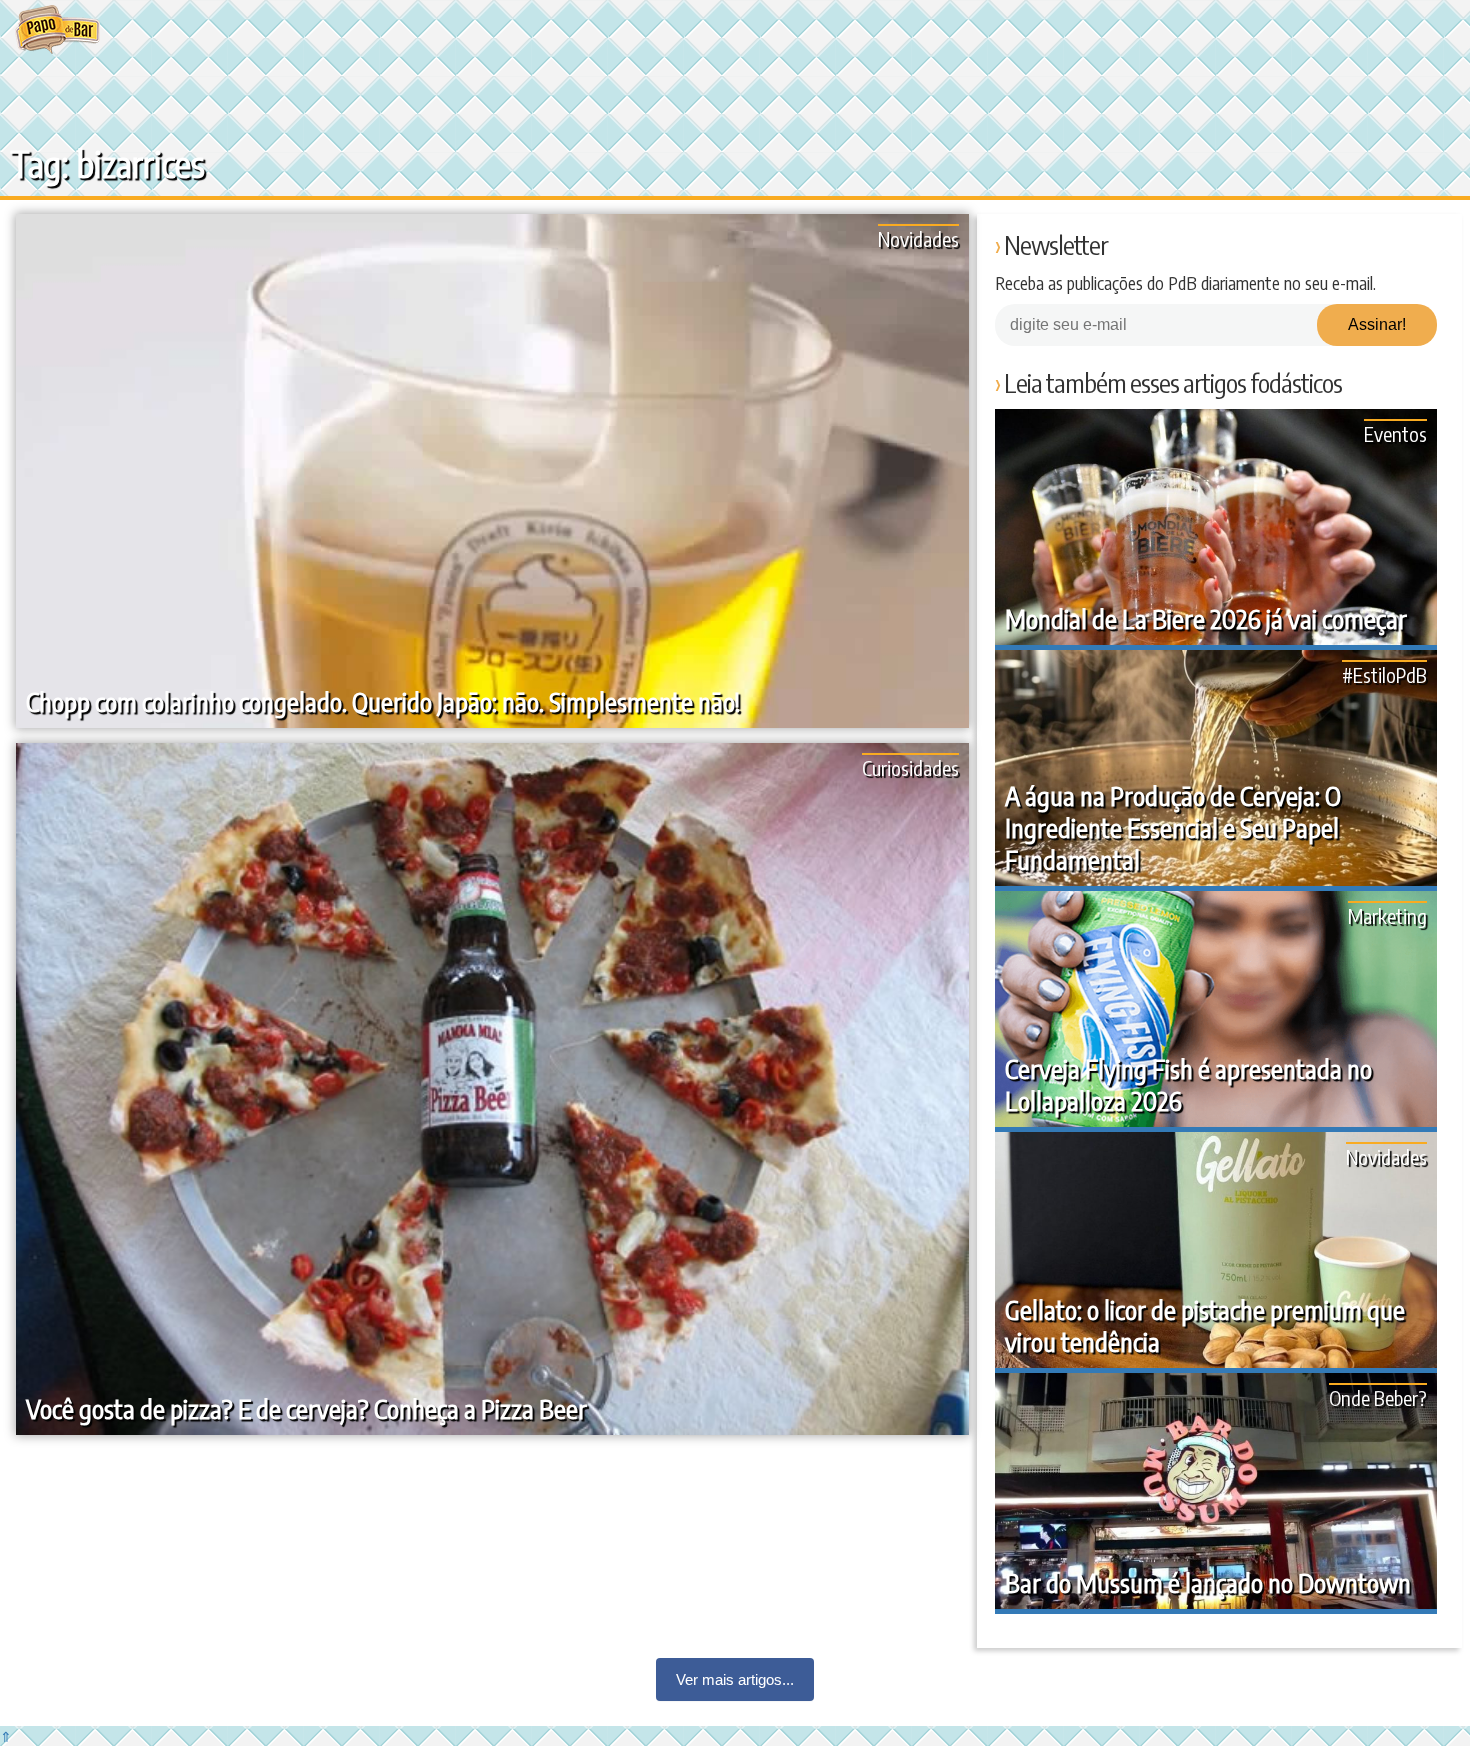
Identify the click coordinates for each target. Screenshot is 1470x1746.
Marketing (1387, 915)
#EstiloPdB (1384, 674)
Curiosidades (910, 767)
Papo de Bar (57, 30)
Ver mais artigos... (735, 1679)
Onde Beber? (1378, 1397)
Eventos (1395, 433)
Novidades (918, 238)
